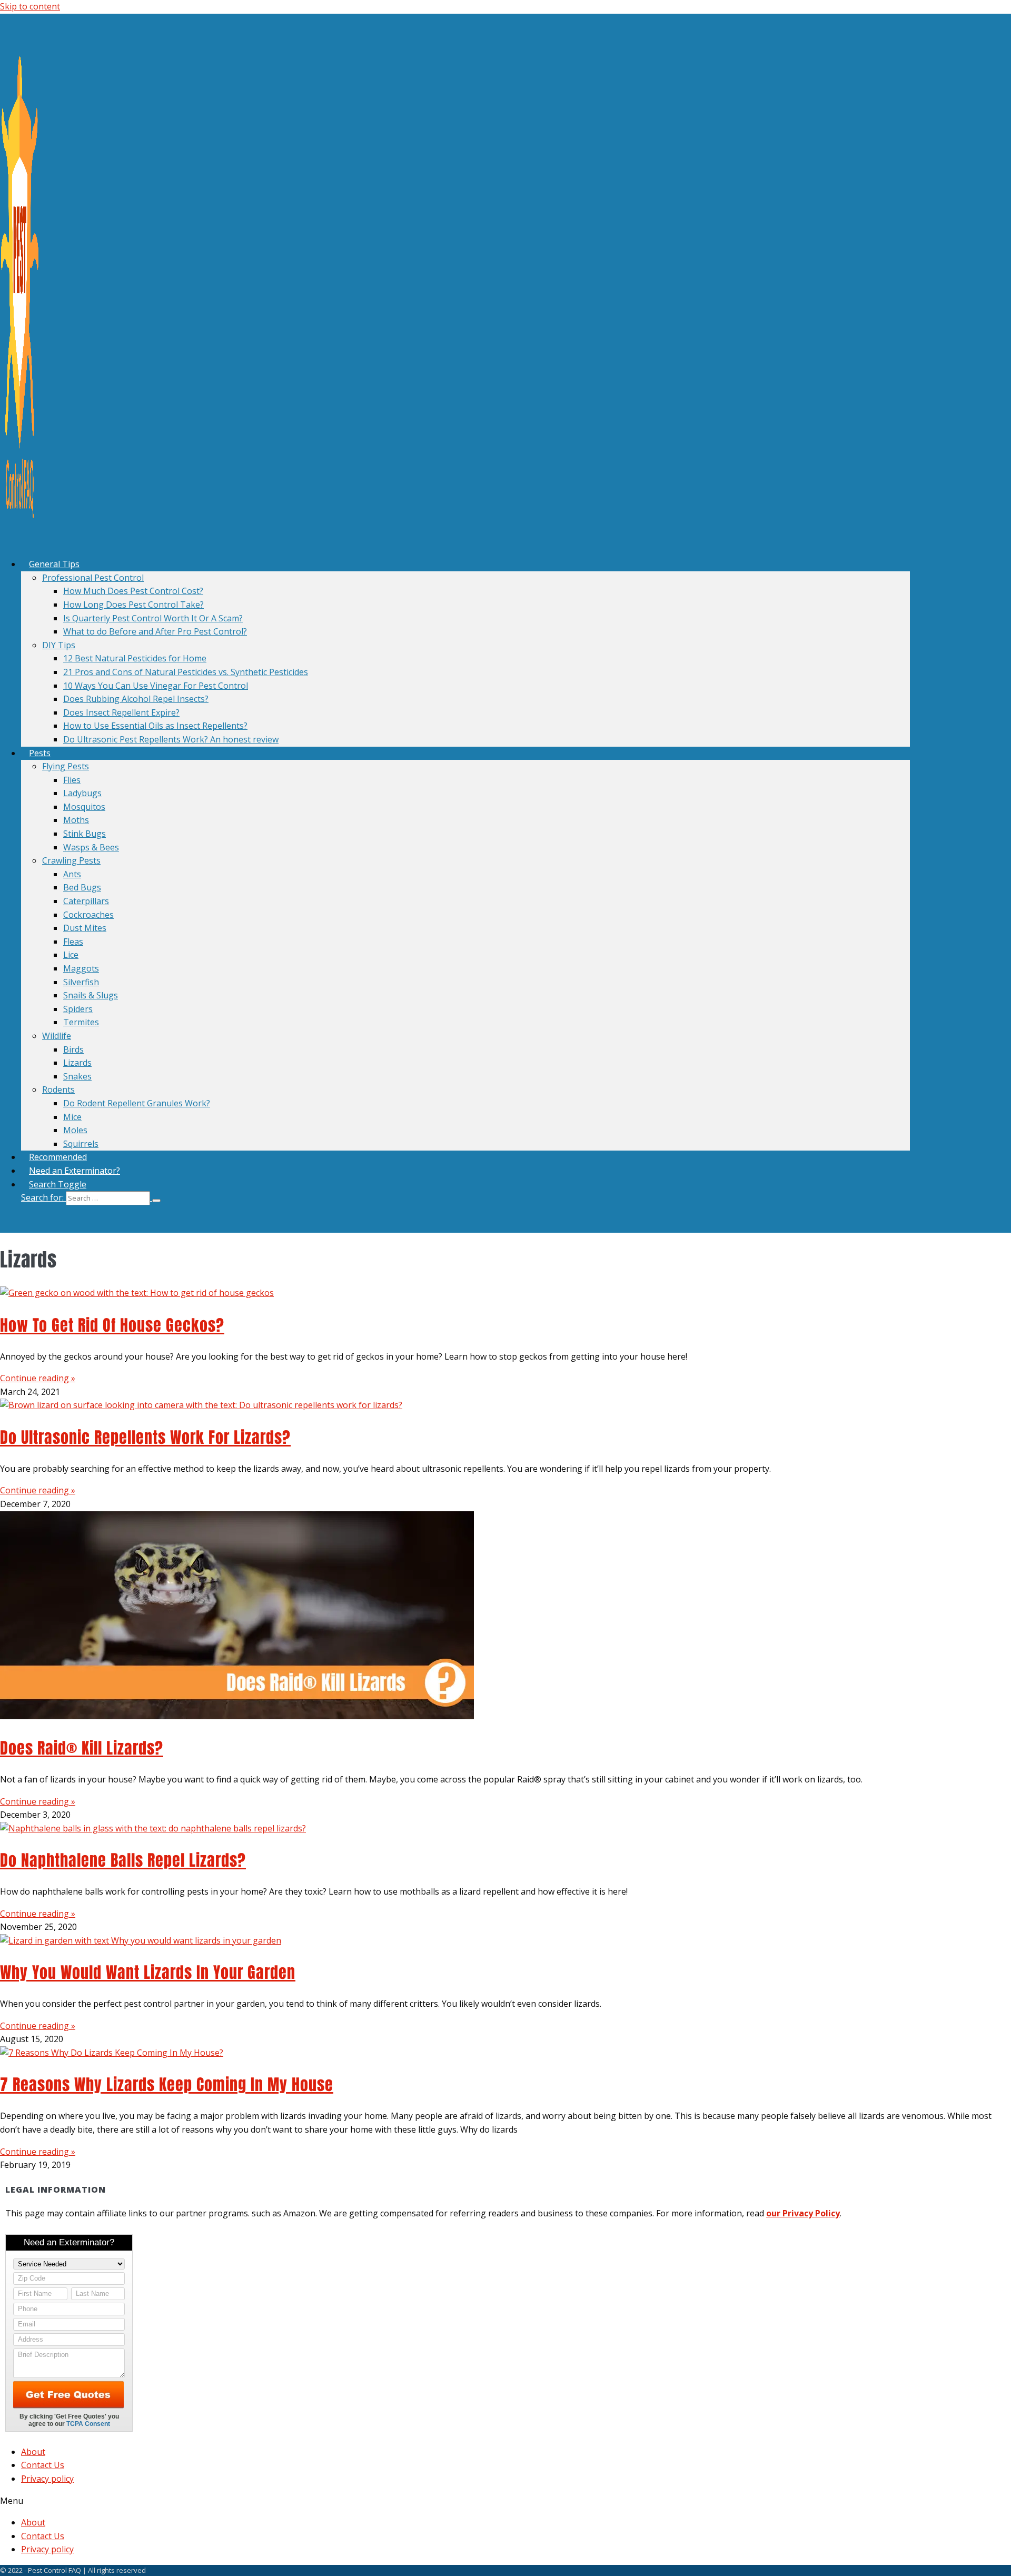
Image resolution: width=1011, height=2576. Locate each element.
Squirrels (81, 1144)
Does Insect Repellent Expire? (121, 712)
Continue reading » (38, 1378)
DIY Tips (59, 645)
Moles (75, 1130)
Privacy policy (47, 2479)
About (33, 2452)
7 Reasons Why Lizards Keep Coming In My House (167, 2084)
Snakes (77, 1076)
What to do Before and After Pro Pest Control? (155, 631)
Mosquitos (84, 807)
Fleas (73, 942)
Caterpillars (86, 901)
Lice (71, 955)
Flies (72, 780)
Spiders (78, 1009)
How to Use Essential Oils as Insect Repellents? (155, 726)
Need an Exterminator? (75, 1171)
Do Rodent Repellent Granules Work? (137, 1103)
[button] (465, 1198)
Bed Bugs (82, 887)
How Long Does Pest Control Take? (133, 605)
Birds (73, 1049)
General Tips (54, 564)
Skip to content (30, 6)
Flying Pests (66, 766)
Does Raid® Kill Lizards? (82, 1748)
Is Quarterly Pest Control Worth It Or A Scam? (153, 618)
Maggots (81, 968)
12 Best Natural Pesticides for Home (135, 658)
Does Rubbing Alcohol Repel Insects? (136, 699)
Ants (72, 874)
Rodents (58, 1089)
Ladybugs (82, 793)
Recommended (58, 1157)
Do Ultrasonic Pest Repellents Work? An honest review (171, 739)
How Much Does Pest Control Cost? (133, 591)
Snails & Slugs (91, 995)
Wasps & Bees (91, 847)
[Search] (156, 1201)
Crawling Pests (71, 860)
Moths (76, 820)
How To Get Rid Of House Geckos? (112, 1325)
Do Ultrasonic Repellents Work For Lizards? (145, 1437)
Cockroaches (88, 915)
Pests (40, 753)
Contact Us (43, 2465)
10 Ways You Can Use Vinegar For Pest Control (156, 686)
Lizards (77, 1063)
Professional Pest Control (93, 578)
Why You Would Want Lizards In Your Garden (148, 1972)
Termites (81, 1022)
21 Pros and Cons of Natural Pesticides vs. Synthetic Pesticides (186, 672)
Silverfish (81, 982)
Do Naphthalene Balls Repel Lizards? (123, 1860)
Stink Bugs (85, 834)
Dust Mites (85, 928)
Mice (72, 1117)
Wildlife (57, 1036)
